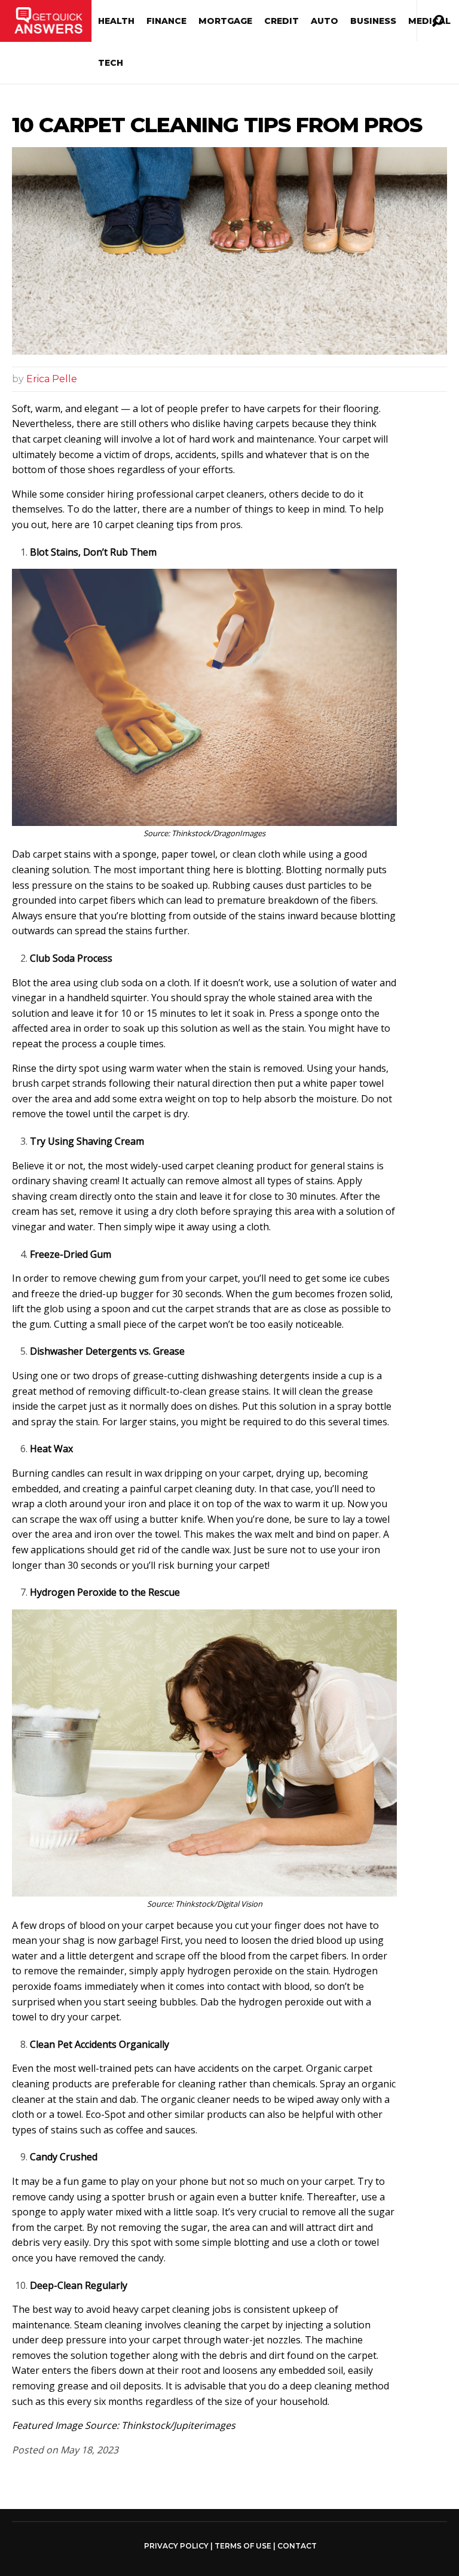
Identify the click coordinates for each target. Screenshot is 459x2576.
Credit (281, 21)
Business (373, 21)
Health (116, 21)
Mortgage (225, 21)
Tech (111, 63)
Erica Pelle (52, 379)
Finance (166, 21)
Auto (325, 21)
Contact (297, 2546)
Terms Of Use (243, 2546)
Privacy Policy (176, 2546)
